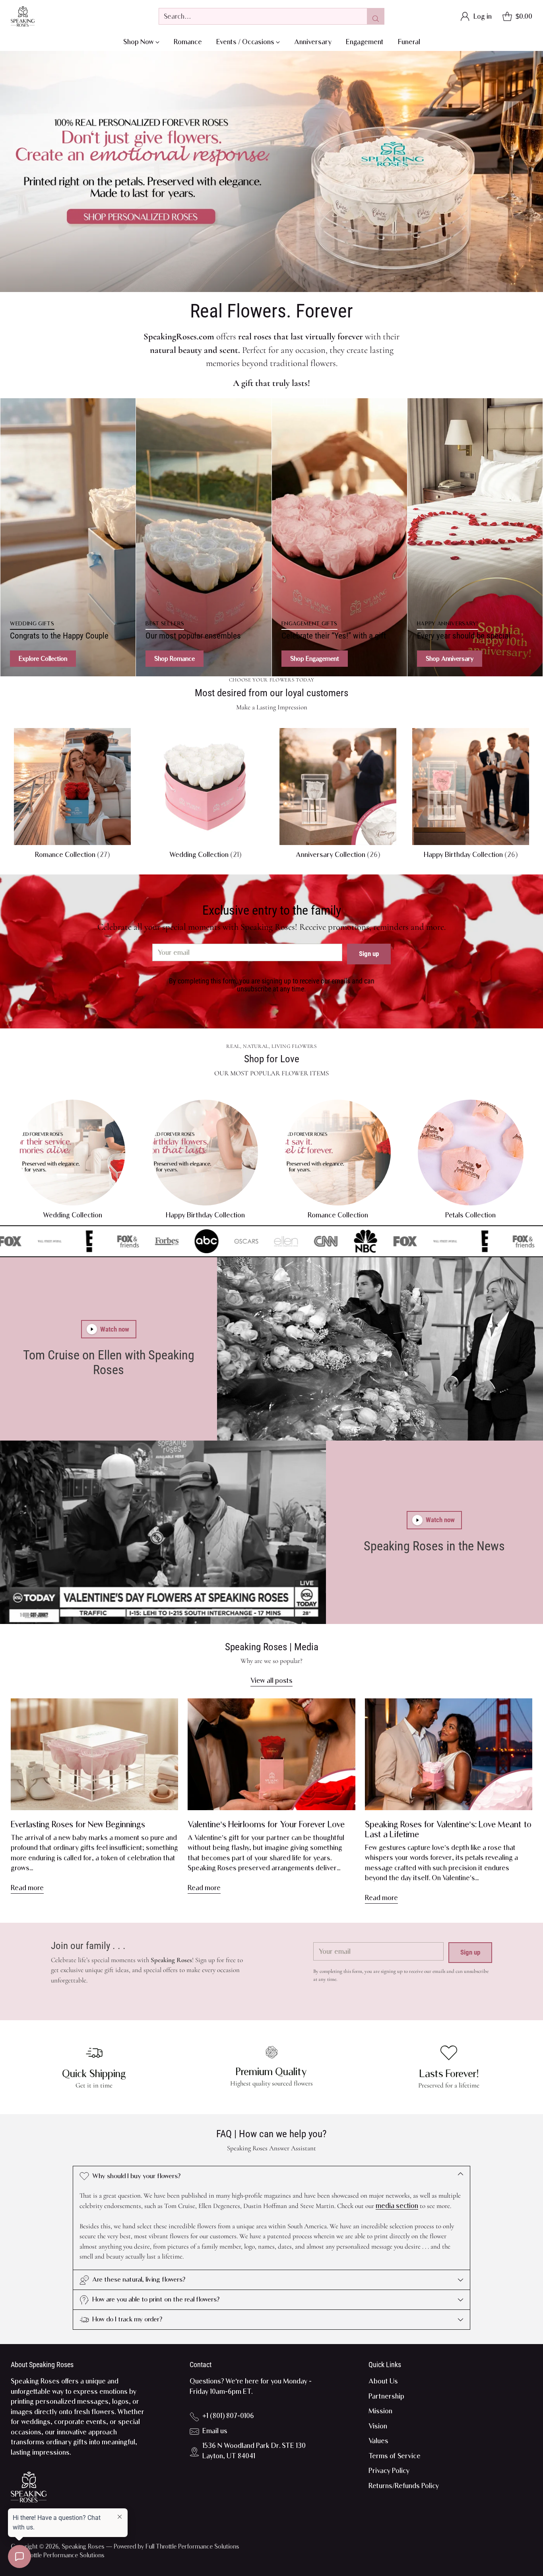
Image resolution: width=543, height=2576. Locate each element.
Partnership (386, 2396)
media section (397, 2206)
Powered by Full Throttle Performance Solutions (176, 2546)
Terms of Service (395, 2456)
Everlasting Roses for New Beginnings (78, 1824)
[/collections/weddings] (68, 537)
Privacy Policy (389, 2471)
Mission (380, 2411)
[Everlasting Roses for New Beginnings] (94, 1754)
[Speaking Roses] (23, 17)
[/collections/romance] (271, 171)
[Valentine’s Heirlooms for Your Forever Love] (271, 1754)
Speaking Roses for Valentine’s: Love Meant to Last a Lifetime (448, 1829)
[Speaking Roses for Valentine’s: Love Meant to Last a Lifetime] (449, 1754)
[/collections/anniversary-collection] (475, 537)
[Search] (376, 16)
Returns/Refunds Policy (404, 2486)
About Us (383, 2381)
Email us (215, 2431)
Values (378, 2441)
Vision (378, 2426)
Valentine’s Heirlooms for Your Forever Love (266, 1824)
